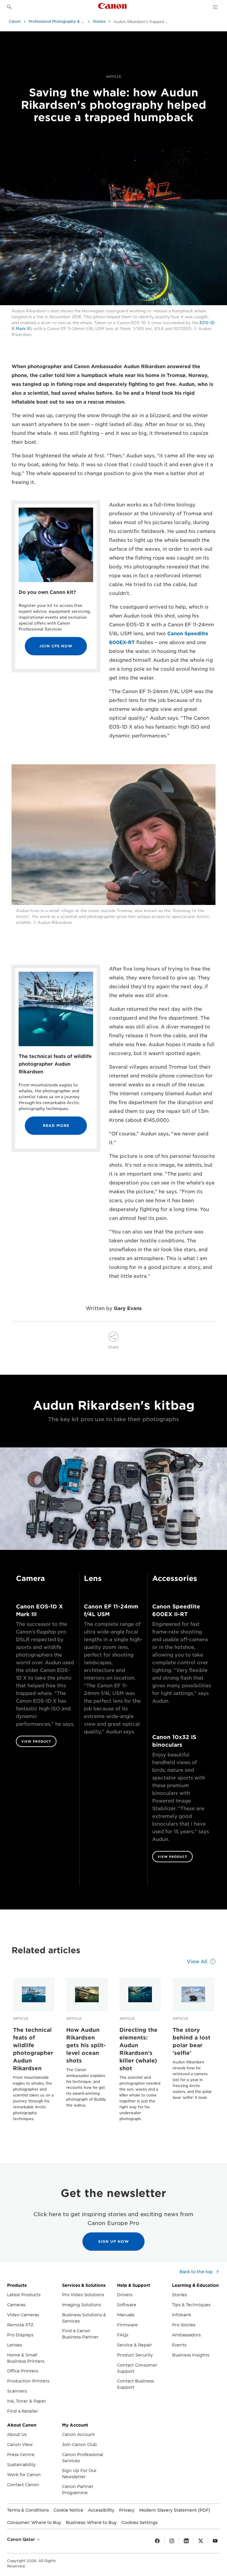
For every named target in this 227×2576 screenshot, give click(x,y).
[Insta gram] (172, 2541)
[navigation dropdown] (215, 7)
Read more (56, 1126)
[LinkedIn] (186, 2541)
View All (197, 1962)
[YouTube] (215, 2541)
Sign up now (113, 2241)
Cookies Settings (140, 2523)
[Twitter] (201, 2541)
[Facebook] (157, 2541)
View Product (36, 1741)
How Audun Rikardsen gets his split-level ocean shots (86, 2045)
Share (113, 1347)
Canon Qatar (22, 2539)
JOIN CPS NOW (56, 646)
